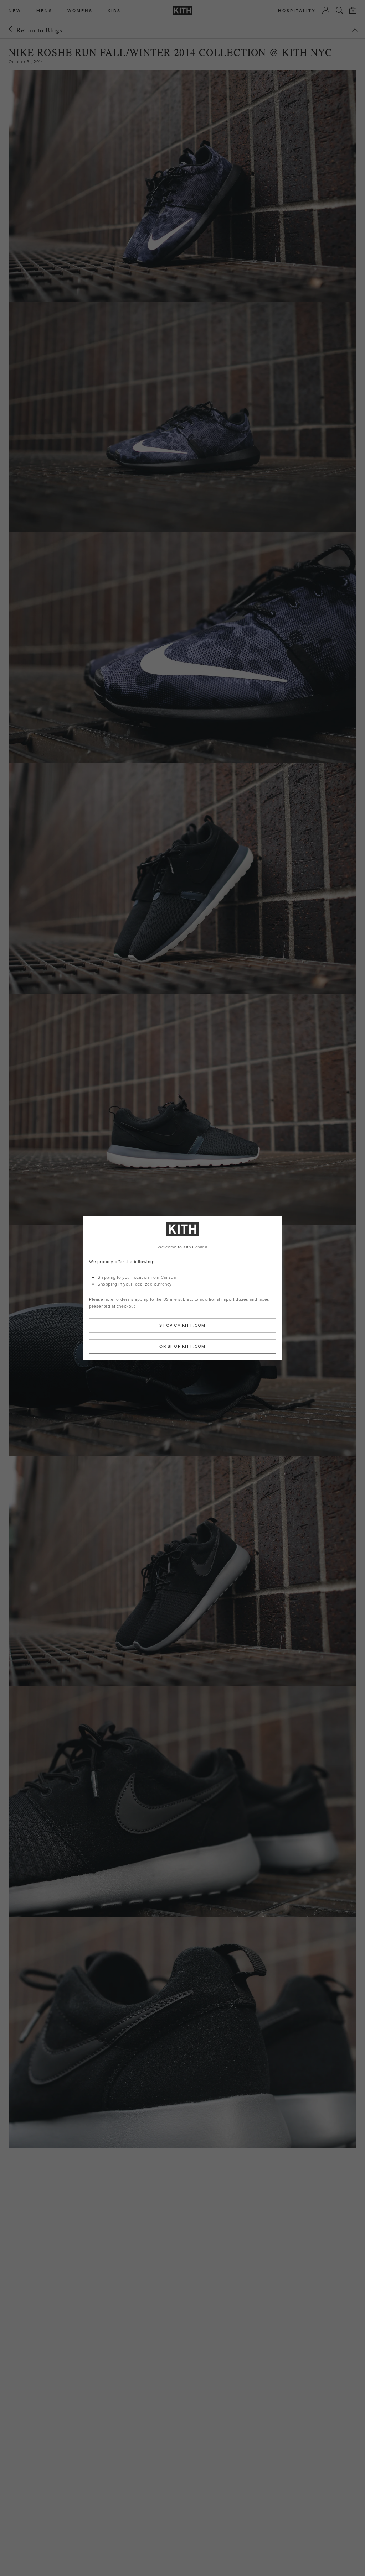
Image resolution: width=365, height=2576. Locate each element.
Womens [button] (80, 11)
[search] (339, 10)
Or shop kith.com (182, 1347)
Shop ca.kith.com (182, 1326)
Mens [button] (44, 11)
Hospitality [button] (297, 11)
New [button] (15, 11)
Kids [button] (114, 11)
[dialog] (182, 1288)
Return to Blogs (39, 30)
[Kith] (182, 11)
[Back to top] (355, 30)
